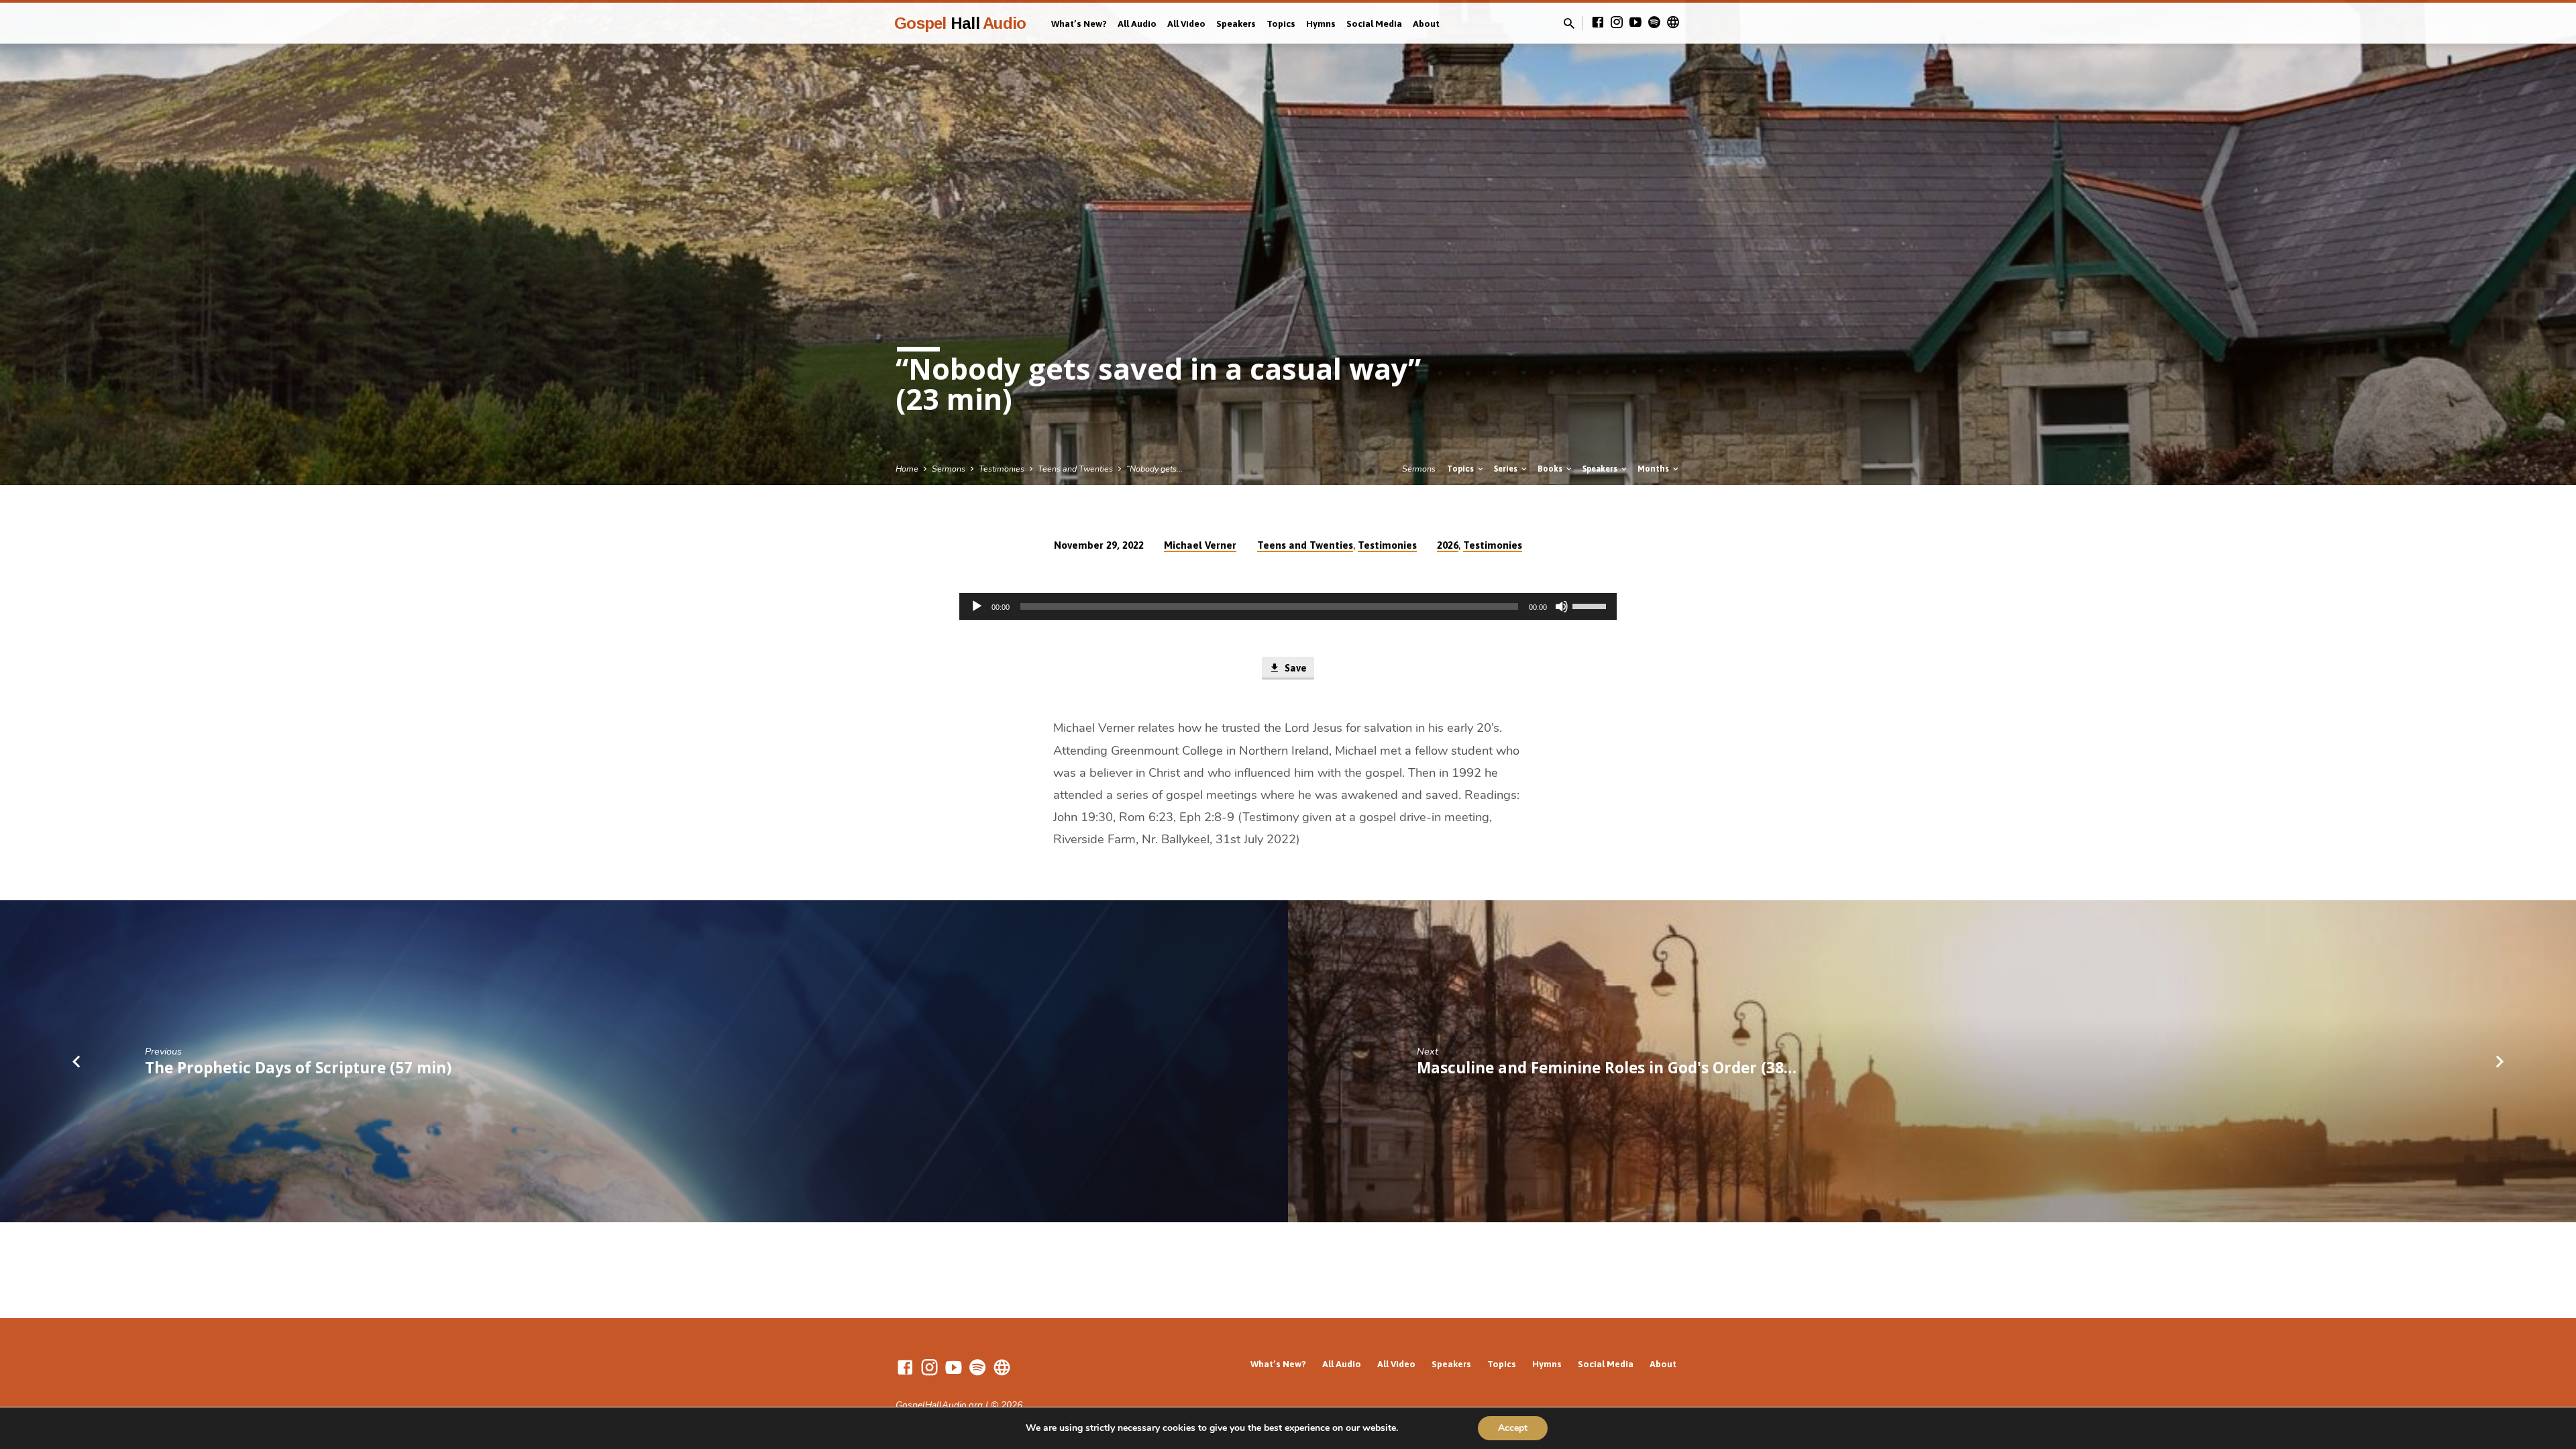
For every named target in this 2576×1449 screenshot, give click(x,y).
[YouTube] (1635, 23)
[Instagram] (1617, 23)
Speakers (1236, 23)
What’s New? (1079, 23)
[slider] (1591, 605)
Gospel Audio (960, 23)
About (1426, 23)
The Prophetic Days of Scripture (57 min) (298, 1068)
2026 (1448, 545)
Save (1294, 668)
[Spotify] (1654, 23)
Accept (1513, 1428)
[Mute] (1562, 606)
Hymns (1321, 23)
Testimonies (1002, 469)
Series (1507, 469)
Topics (1281, 23)
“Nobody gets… (1155, 469)
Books (1551, 469)
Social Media (1374, 23)
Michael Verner (1200, 545)
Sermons (949, 469)
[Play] (977, 606)
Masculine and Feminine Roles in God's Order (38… (1607, 1068)
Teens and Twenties (1075, 469)
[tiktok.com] (1673, 23)
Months (1654, 469)
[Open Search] (1569, 24)
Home (907, 469)
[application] (1288, 606)
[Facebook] (1598, 23)
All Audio (1137, 23)
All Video (1186, 23)
